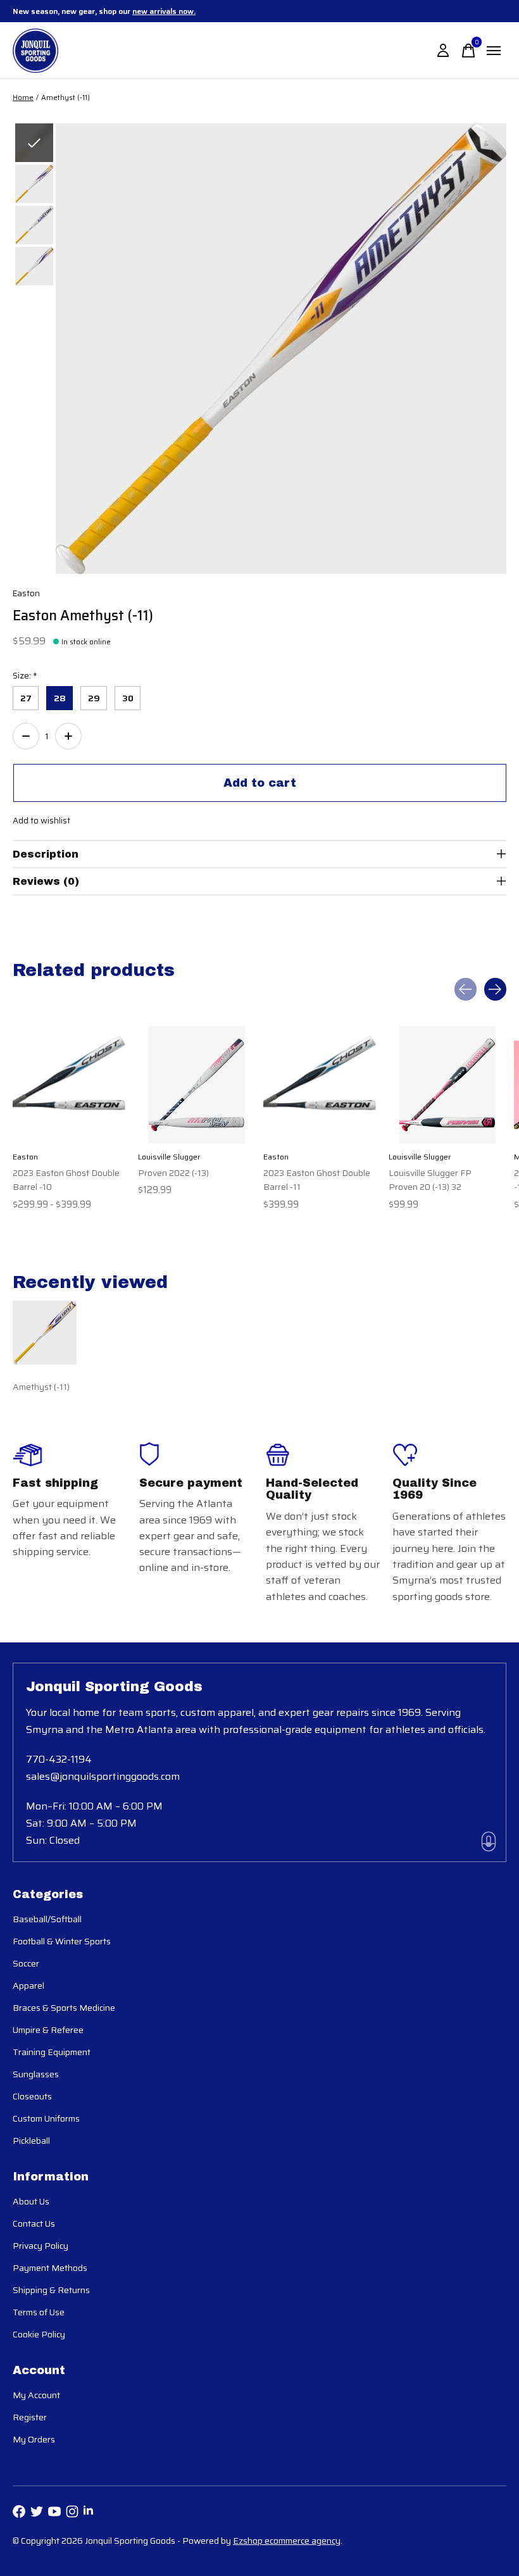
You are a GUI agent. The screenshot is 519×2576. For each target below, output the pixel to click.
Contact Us (34, 2223)
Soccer (26, 1963)
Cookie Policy (39, 2334)
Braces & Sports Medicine (64, 2008)
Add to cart (260, 783)
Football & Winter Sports (62, 1941)
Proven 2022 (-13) (173, 1172)
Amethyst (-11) (41, 1387)
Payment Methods (50, 2268)
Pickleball (31, 2141)
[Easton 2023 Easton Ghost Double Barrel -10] (72, 1085)
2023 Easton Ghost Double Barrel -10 (66, 1179)
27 (26, 698)
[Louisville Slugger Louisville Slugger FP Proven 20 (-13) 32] (447, 1085)
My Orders (34, 2439)
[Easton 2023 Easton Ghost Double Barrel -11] (322, 1085)
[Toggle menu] (494, 51)
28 (60, 698)
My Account (36, 2395)
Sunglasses (36, 2074)
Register (30, 2417)
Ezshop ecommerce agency (287, 2541)
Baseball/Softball (47, 1919)
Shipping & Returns (51, 2290)
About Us (31, 2201)
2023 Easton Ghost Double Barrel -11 (317, 1179)
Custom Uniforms (46, 2118)
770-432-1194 (59, 1759)
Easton (26, 593)
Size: (25, 676)
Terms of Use (39, 2312)
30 (128, 698)
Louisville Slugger (169, 1157)
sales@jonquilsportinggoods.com (103, 1776)
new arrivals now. (164, 11)
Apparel (28, 1985)
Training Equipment (52, 2052)
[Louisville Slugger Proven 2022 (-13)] (197, 1085)
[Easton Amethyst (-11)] (45, 1333)
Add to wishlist (41, 821)
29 (94, 698)
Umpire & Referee (48, 2030)
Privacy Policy (41, 2246)
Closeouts (32, 2096)
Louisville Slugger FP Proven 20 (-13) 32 (430, 1179)
